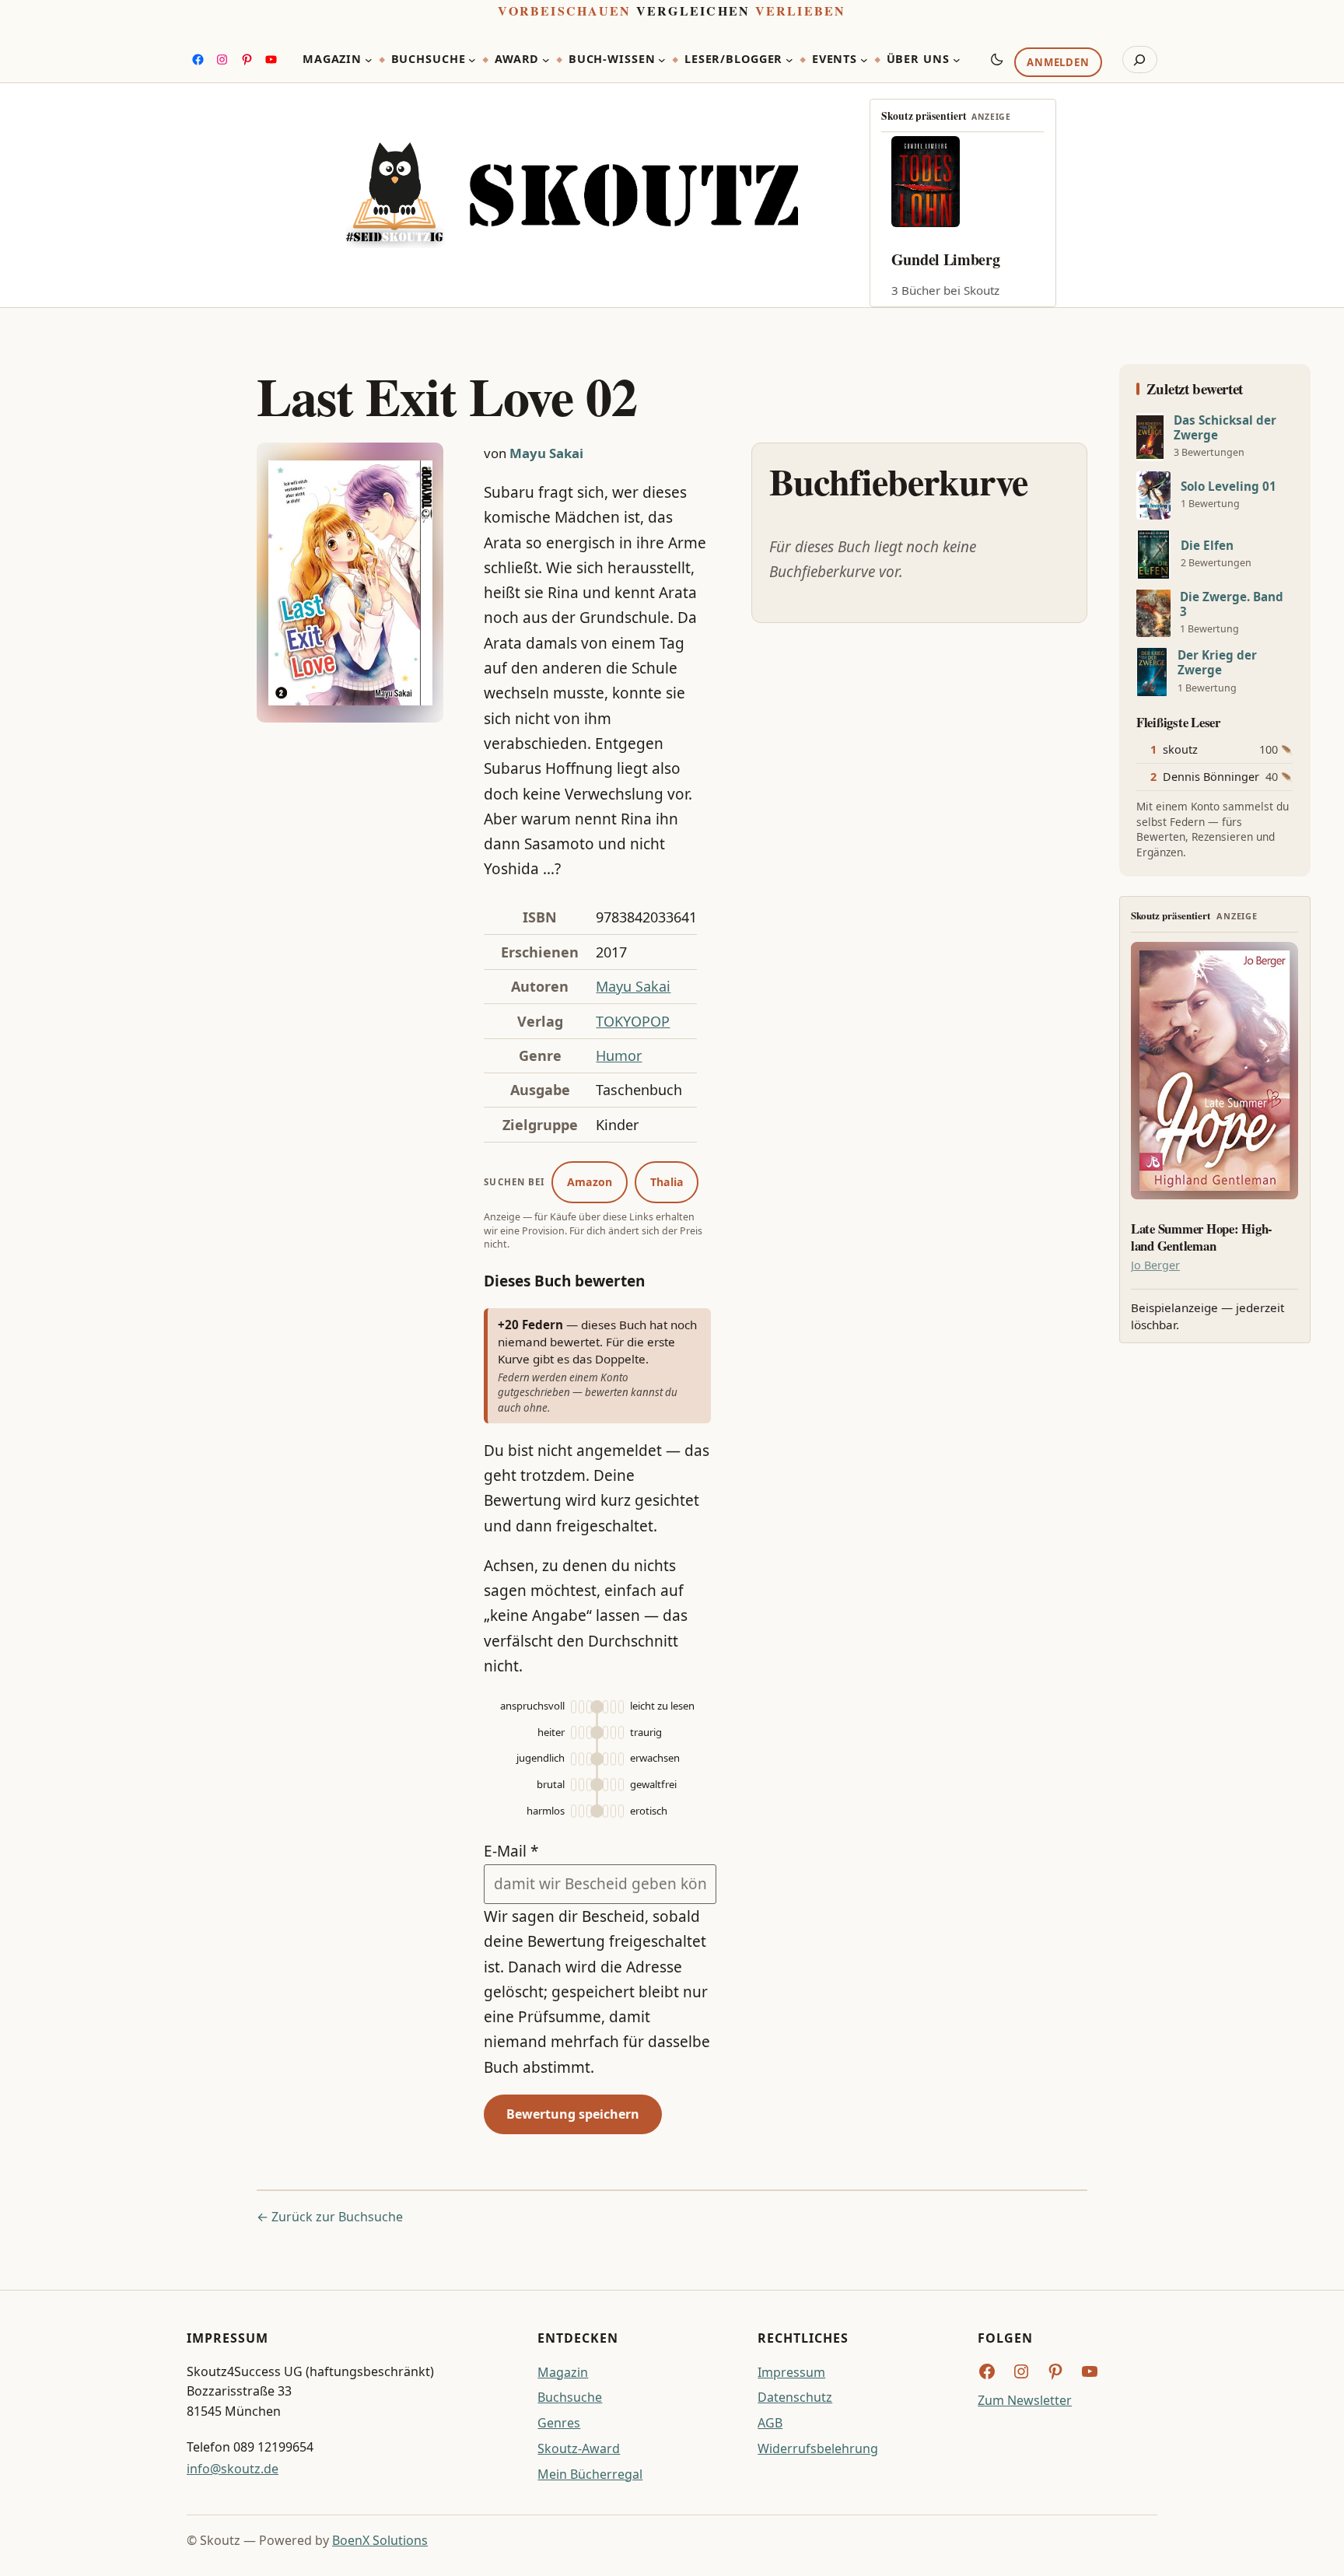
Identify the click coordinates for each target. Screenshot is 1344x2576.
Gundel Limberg (946, 259)
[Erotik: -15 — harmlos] (574, 1811)
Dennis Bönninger (1211, 777)
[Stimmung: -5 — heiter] (589, 1732)
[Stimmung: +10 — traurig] (613, 1732)
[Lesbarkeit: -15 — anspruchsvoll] (574, 1707)
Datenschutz (795, 2397)
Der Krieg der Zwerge (1217, 663)
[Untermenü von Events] (864, 60)
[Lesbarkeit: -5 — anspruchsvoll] (589, 1707)
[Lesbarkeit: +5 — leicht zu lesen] (605, 1707)
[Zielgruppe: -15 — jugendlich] (574, 1759)
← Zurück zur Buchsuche (330, 2217)
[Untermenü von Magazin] (369, 60)
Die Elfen (1207, 546)
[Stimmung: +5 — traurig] (605, 1732)
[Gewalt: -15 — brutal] (574, 1785)
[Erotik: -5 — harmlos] (589, 1811)
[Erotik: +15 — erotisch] (621, 1811)
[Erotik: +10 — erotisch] (613, 1811)
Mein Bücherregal (590, 2474)
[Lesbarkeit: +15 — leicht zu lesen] (621, 1707)
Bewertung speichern (573, 2114)
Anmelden (1058, 63)
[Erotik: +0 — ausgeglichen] (597, 1811)
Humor (619, 1055)
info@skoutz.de (233, 2469)
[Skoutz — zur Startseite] (572, 196)
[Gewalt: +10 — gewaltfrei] (613, 1785)
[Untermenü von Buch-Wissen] (662, 60)
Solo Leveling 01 (1228, 486)
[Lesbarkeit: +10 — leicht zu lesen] (613, 1707)
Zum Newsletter (1025, 2400)
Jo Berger (1155, 1265)
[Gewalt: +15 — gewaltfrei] (621, 1785)
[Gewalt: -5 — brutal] (589, 1785)
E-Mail (511, 1851)
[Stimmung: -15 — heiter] (574, 1732)
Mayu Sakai (546, 453)
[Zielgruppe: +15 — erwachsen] (621, 1759)
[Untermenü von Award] (546, 60)
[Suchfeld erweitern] (1140, 60)
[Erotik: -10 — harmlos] (581, 1811)
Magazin (563, 2372)
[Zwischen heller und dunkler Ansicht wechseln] (997, 59)
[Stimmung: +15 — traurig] (621, 1732)
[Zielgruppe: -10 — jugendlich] (581, 1759)
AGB (770, 2423)
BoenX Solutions (380, 2540)
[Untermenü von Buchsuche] (472, 60)
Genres (559, 2423)
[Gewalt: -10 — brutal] (581, 1785)
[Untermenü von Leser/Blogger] (789, 60)
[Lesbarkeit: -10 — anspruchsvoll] (581, 1707)
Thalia (667, 1182)
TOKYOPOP (633, 1021)
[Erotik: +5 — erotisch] (605, 1811)
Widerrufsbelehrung (818, 2448)
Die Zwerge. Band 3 (1232, 604)
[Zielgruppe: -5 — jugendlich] (589, 1759)
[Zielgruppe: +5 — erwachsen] (605, 1759)
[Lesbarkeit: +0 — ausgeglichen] (597, 1707)
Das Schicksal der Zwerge (1225, 428)
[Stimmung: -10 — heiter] (581, 1732)
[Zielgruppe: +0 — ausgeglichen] (597, 1759)
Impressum (791, 2372)
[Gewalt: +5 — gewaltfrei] (605, 1785)
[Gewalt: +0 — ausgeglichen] (597, 1785)
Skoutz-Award (579, 2448)
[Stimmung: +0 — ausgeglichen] (597, 1732)
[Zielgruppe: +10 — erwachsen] (613, 1759)
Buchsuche (570, 2397)
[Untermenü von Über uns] (957, 60)
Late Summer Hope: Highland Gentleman (1202, 1237)
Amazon (590, 1182)
